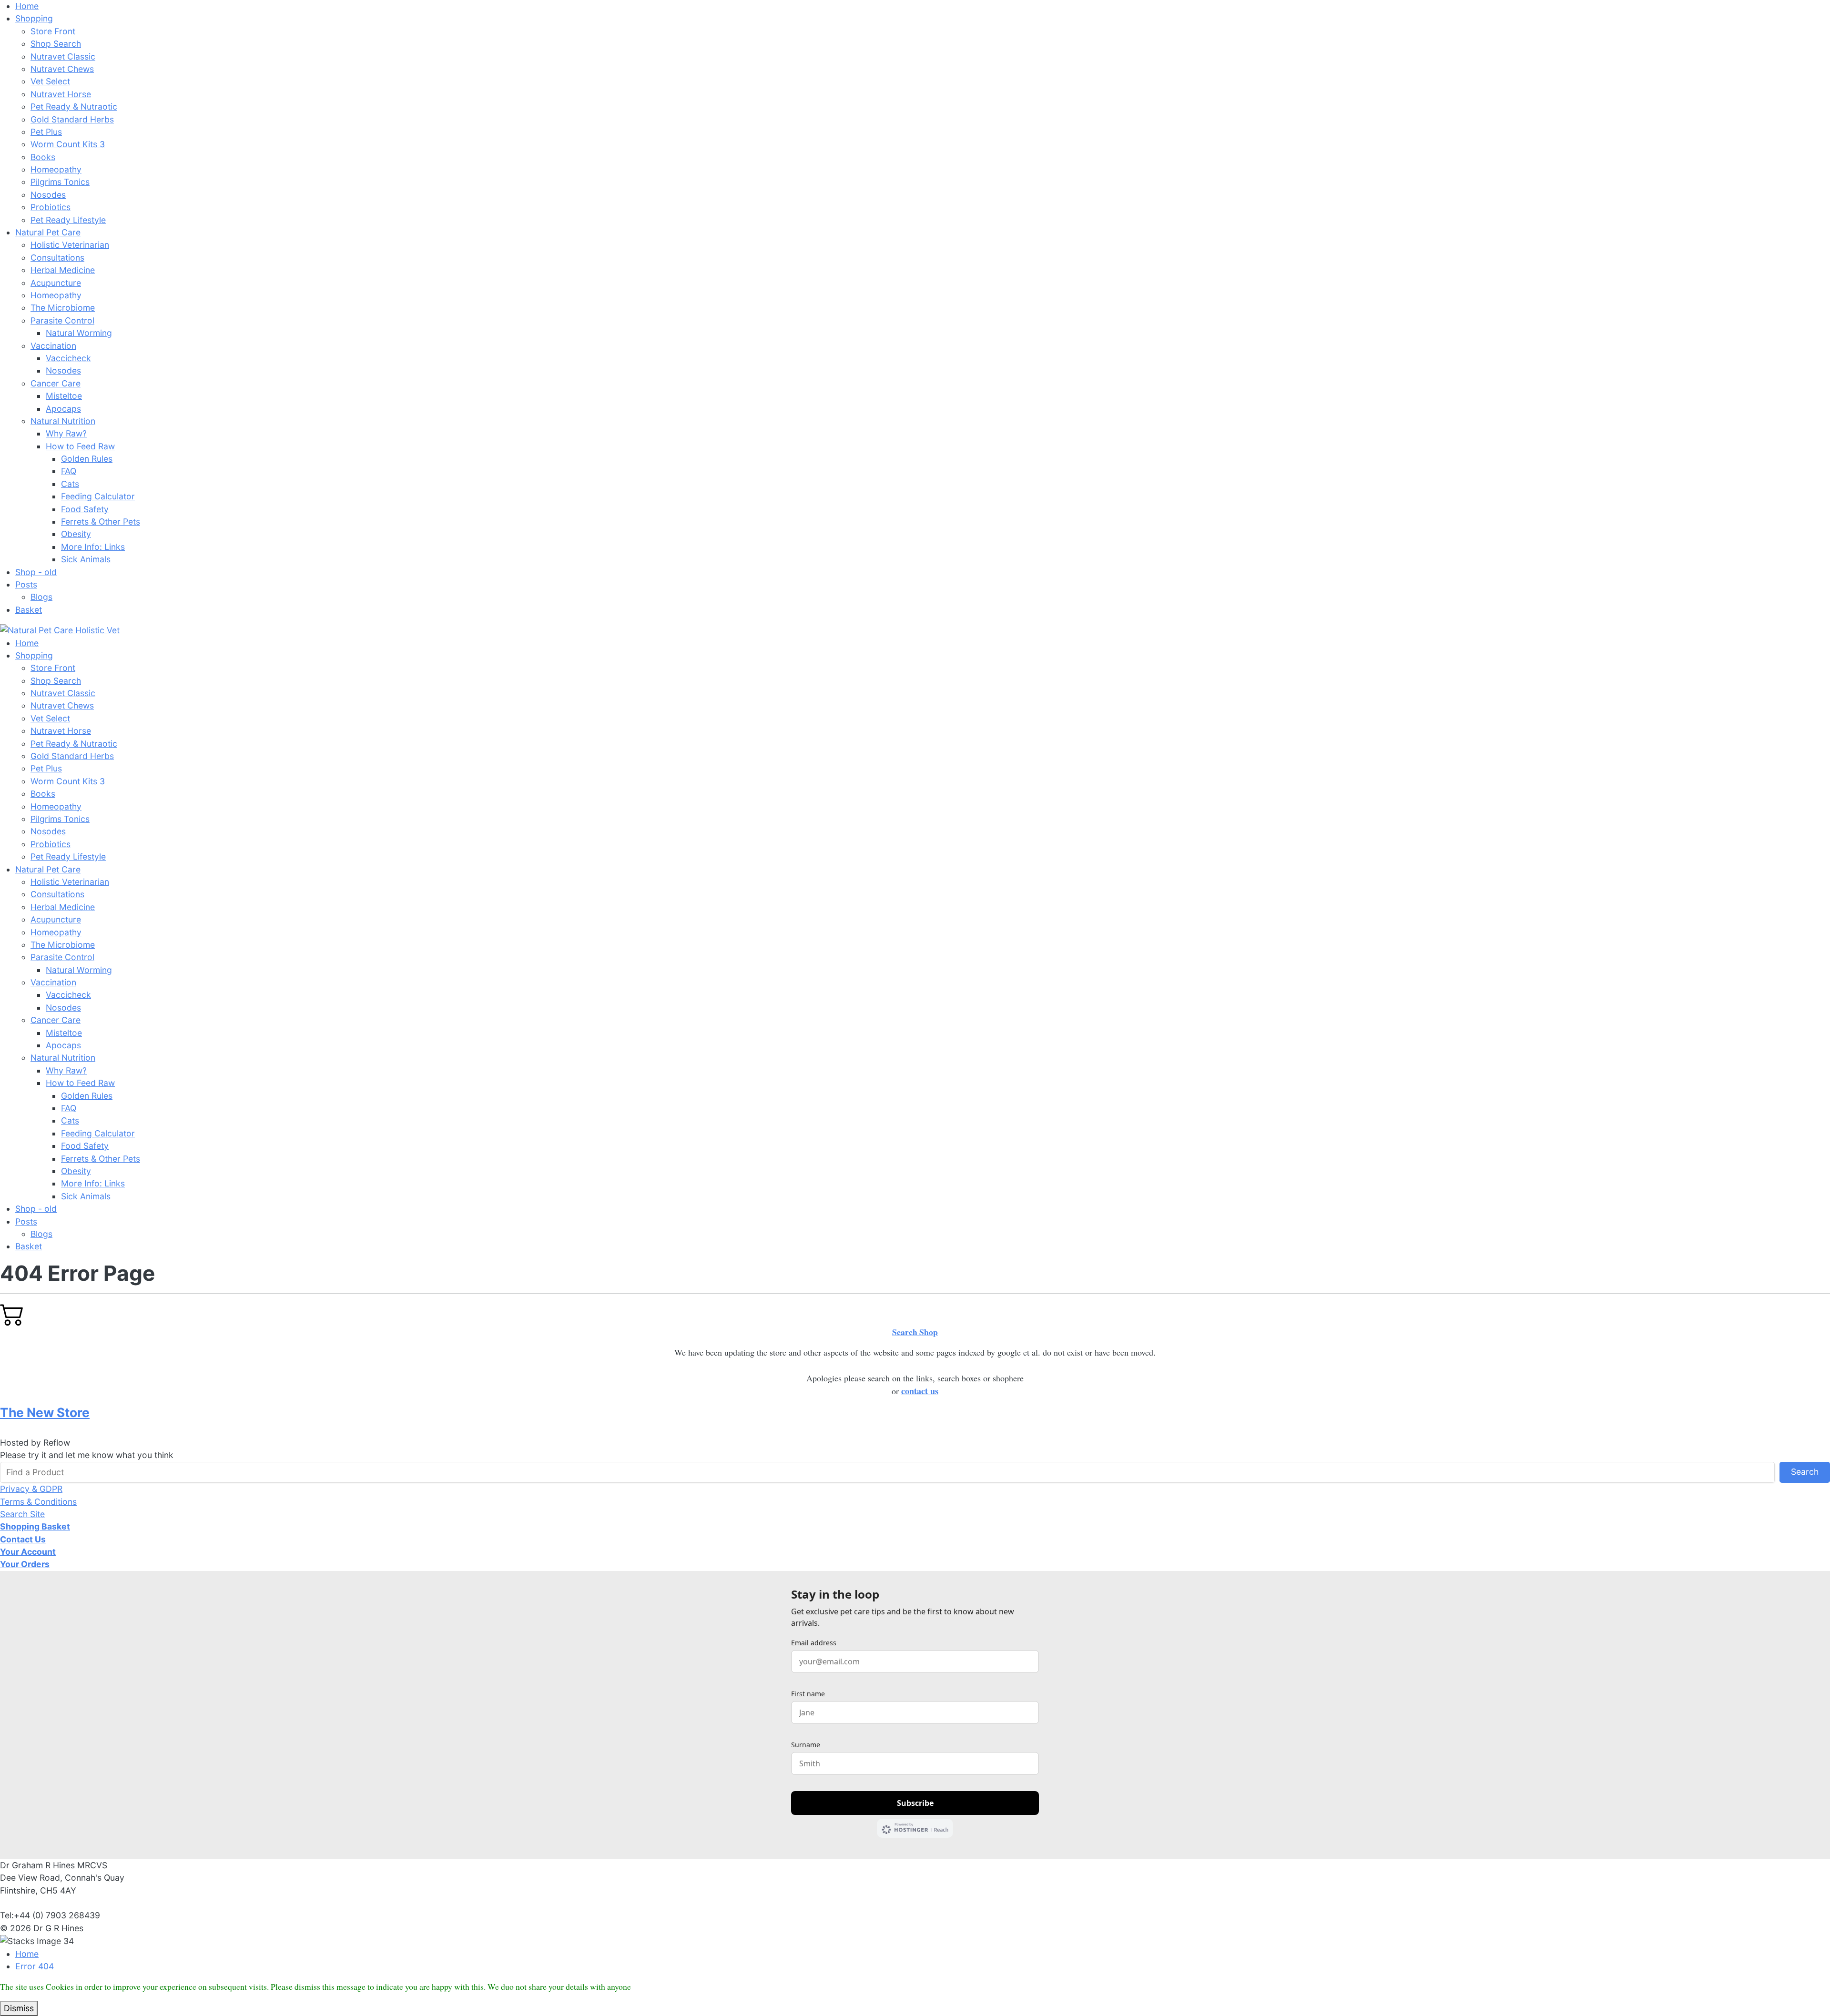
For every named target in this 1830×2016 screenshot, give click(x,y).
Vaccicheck (68, 358)
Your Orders (25, 1564)
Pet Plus (46, 132)
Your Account (28, 1552)
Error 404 (35, 1966)
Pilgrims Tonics (60, 182)
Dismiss (19, 2008)
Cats (70, 484)
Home (27, 6)
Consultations (57, 258)
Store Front (53, 31)
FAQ (69, 471)
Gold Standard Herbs (72, 119)
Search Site (22, 1514)
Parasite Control (62, 320)
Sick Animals (86, 559)
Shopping (34, 18)
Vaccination (53, 346)
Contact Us (23, 1539)
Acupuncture (56, 283)
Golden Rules (87, 459)
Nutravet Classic (63, 56)
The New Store (45, 1412)
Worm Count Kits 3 (68, 144)
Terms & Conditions (38, 1502)
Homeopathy (56, 169)
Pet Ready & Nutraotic (74, 106)
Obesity (76, 534)
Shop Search (56, 44)
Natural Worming (79, 333)
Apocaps (63, 409)
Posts (26, 584)
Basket (29, 610)
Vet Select (50, 81)
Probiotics (51, 207)
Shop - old (36, 572)
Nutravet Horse (61, 94)
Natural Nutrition (63, 421)
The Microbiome (63, 308)
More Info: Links (93, 547)
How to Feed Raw (80, 446)
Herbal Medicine (63, 270)
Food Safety (85, 509)
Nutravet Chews (62, 69)
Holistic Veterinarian (70, 245)
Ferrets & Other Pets (101, 522)
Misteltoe (64, 396)
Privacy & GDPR (31, 1489)
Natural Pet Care (48, 232)
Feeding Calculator (98, 496)
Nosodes (48, 195)
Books (43, 157)
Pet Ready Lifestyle (68, 220)
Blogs (41, 597)
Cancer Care (56, 383)
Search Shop (915, 1332)
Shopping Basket (35, 1526)
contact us (920, 1391)
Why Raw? (66, 433)
